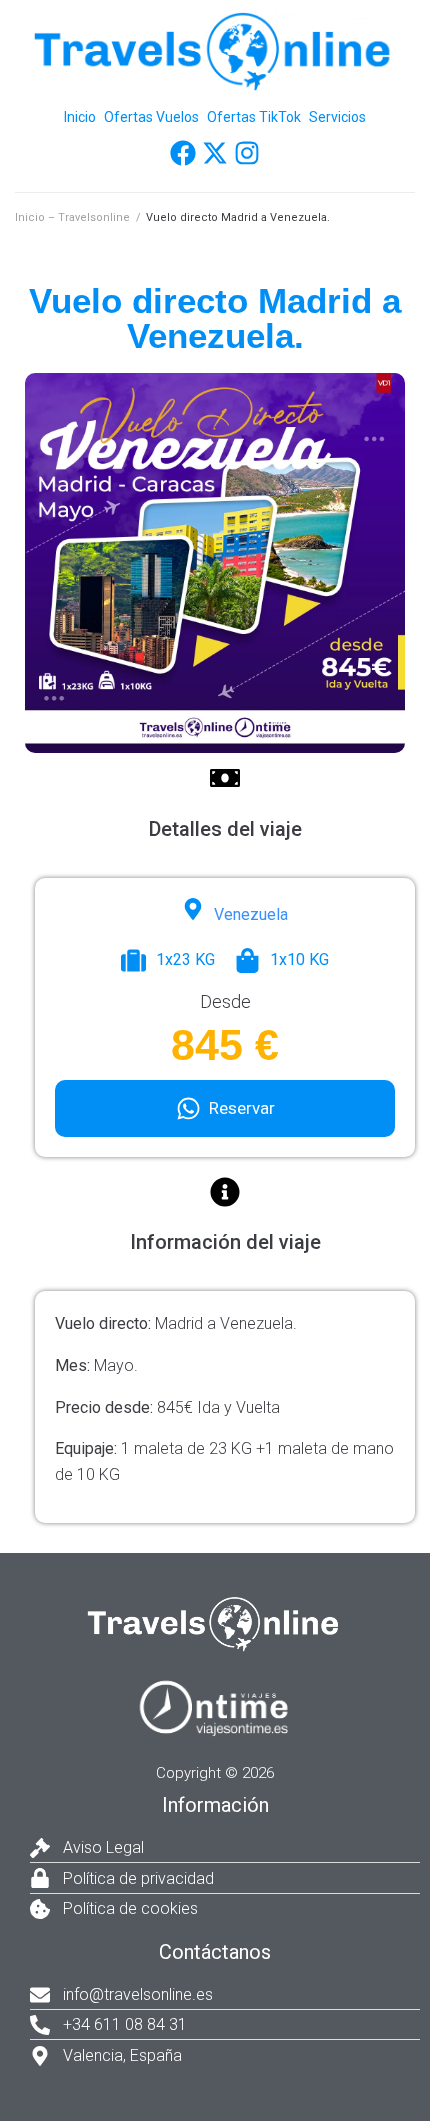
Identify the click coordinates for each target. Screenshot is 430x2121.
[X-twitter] (215, 153)
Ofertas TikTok (254, 117)
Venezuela (251, 914)
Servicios (337, 117)
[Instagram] (247, 153)
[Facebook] (183, 153)
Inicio (80, 117)
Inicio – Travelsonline (72, 217)
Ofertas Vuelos (151, 117)
